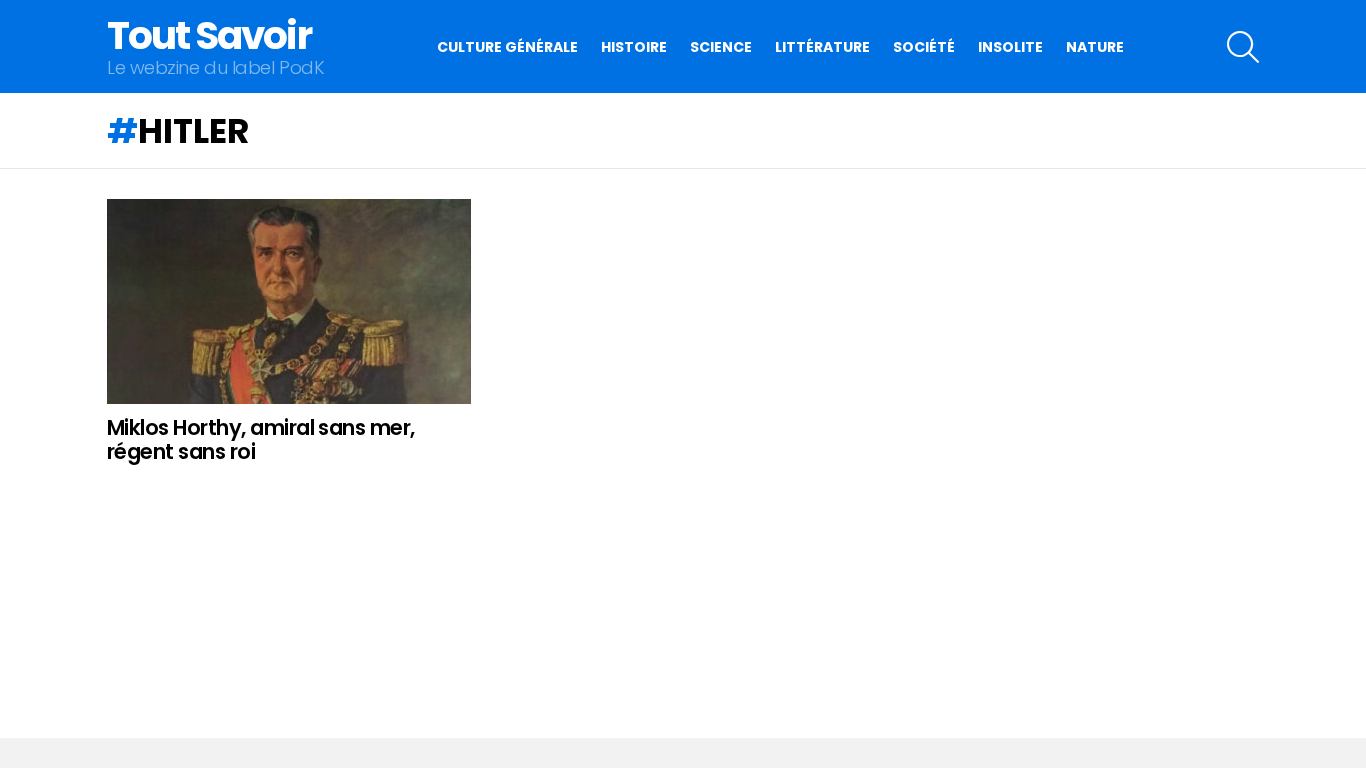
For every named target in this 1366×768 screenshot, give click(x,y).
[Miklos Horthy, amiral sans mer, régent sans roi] (289, 301)
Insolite (1010, 47)
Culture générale (507, 47)
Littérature (822, 47)
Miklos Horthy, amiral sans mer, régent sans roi (261, 439)
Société (924, 47)
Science (721, 47)
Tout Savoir (209, 35)
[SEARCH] (1243, 47)
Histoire (634, 47)
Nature (1095, 47)
